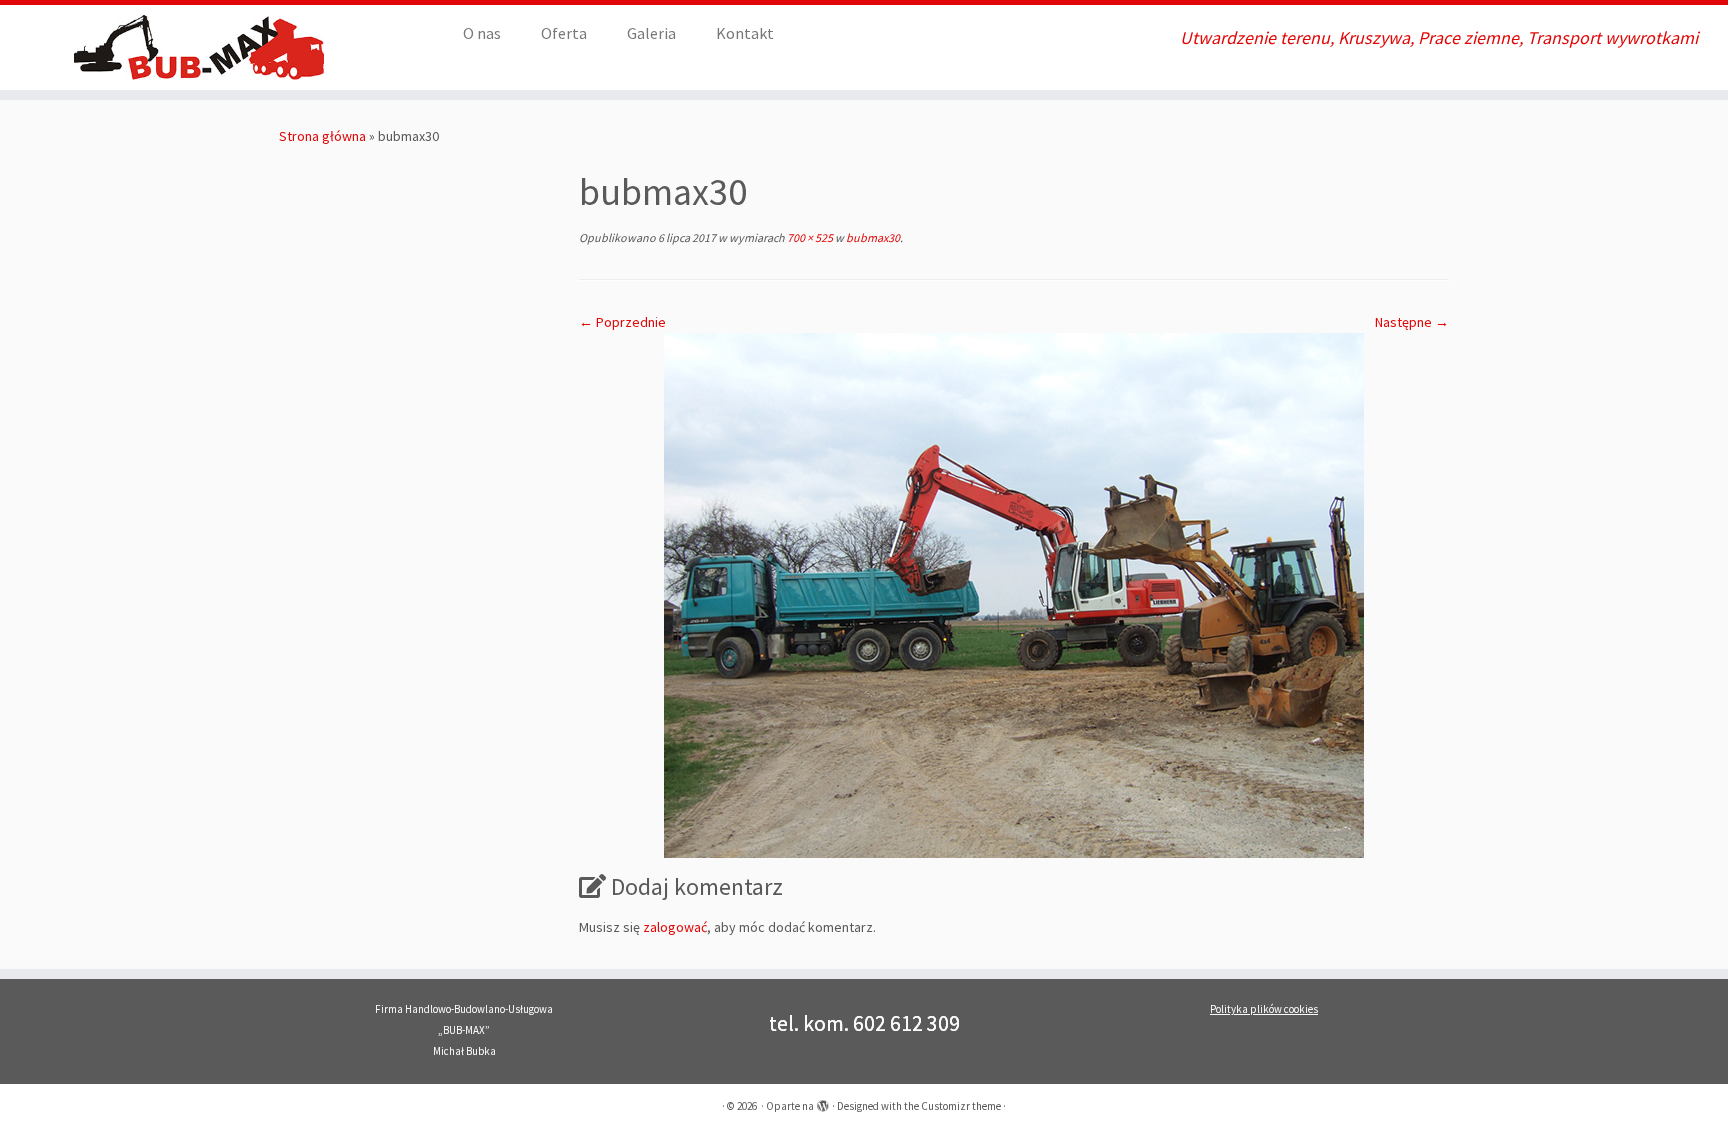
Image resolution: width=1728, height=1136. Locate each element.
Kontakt (745, 33)
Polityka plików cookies (1264, 1009)
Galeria (651, 33)
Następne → (1412, 322)
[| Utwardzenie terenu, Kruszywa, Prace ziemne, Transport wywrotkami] (199, 47)
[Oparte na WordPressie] (823, 1102)
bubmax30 (872, 237)
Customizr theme (961, 1106)
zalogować (675, 927)
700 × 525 (809, 237)
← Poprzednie (622, 322)
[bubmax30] (1014, 594)
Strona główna (322, 136)
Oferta (564, 33)
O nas (482, 33)
